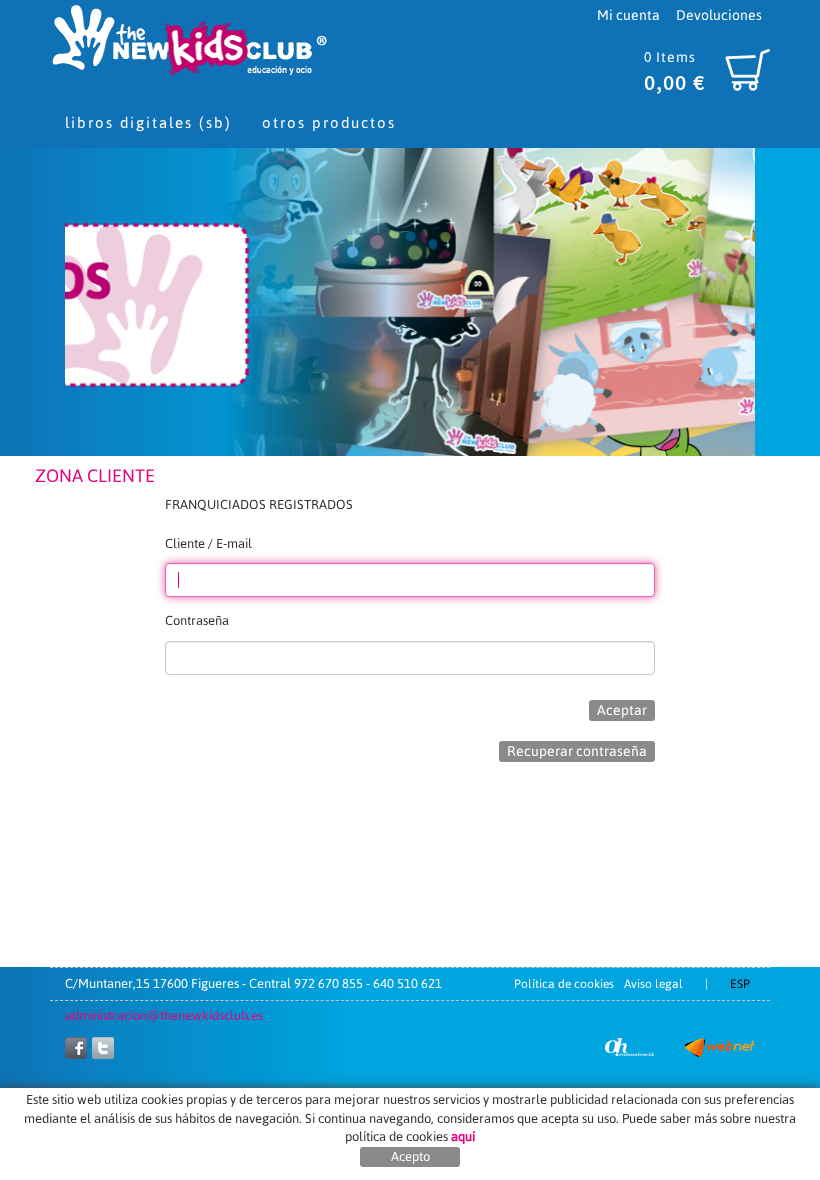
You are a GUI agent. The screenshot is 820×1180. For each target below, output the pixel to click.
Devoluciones (719, 15)
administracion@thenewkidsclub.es (164, 1015)
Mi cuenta (628, 15)
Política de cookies (564, 984)
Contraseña (197, 620)
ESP (740, 984)
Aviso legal (653, 984)
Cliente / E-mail (208, 543)
